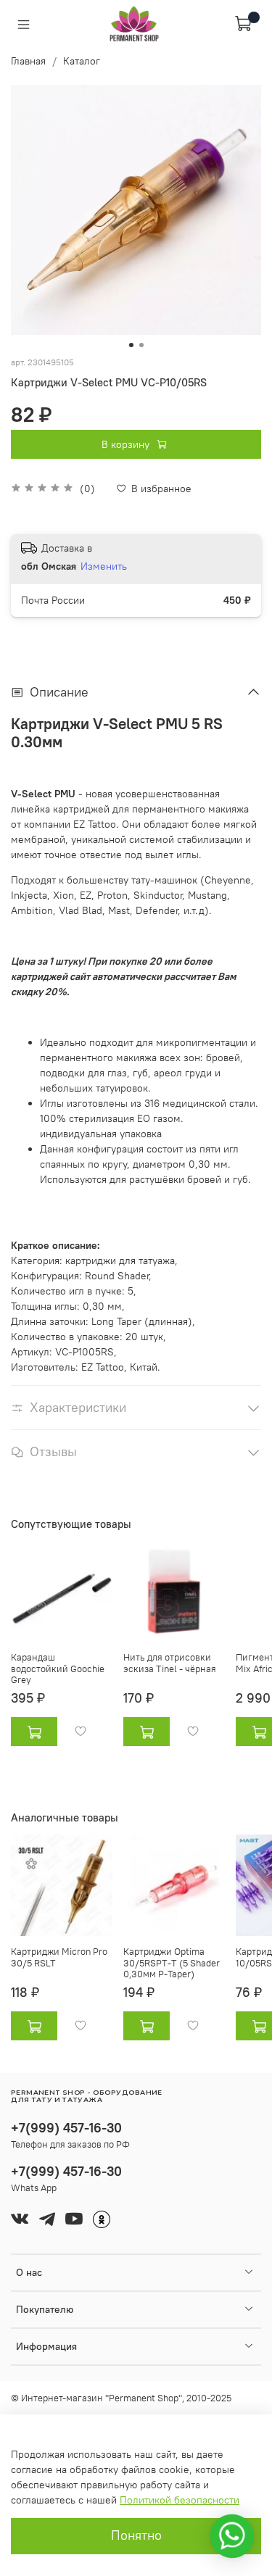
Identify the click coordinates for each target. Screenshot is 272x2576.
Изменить (104, 566)
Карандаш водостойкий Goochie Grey (58, 1669)
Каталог (82, 61)
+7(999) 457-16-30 (66, 2128)
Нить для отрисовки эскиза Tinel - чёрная (170, 1663)
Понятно (136, 2535)
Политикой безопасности (180, 2500)
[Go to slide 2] (141, 345)
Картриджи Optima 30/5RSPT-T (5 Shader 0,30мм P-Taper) (172, 1963)
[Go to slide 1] (131, 345)
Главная (28, 61)
